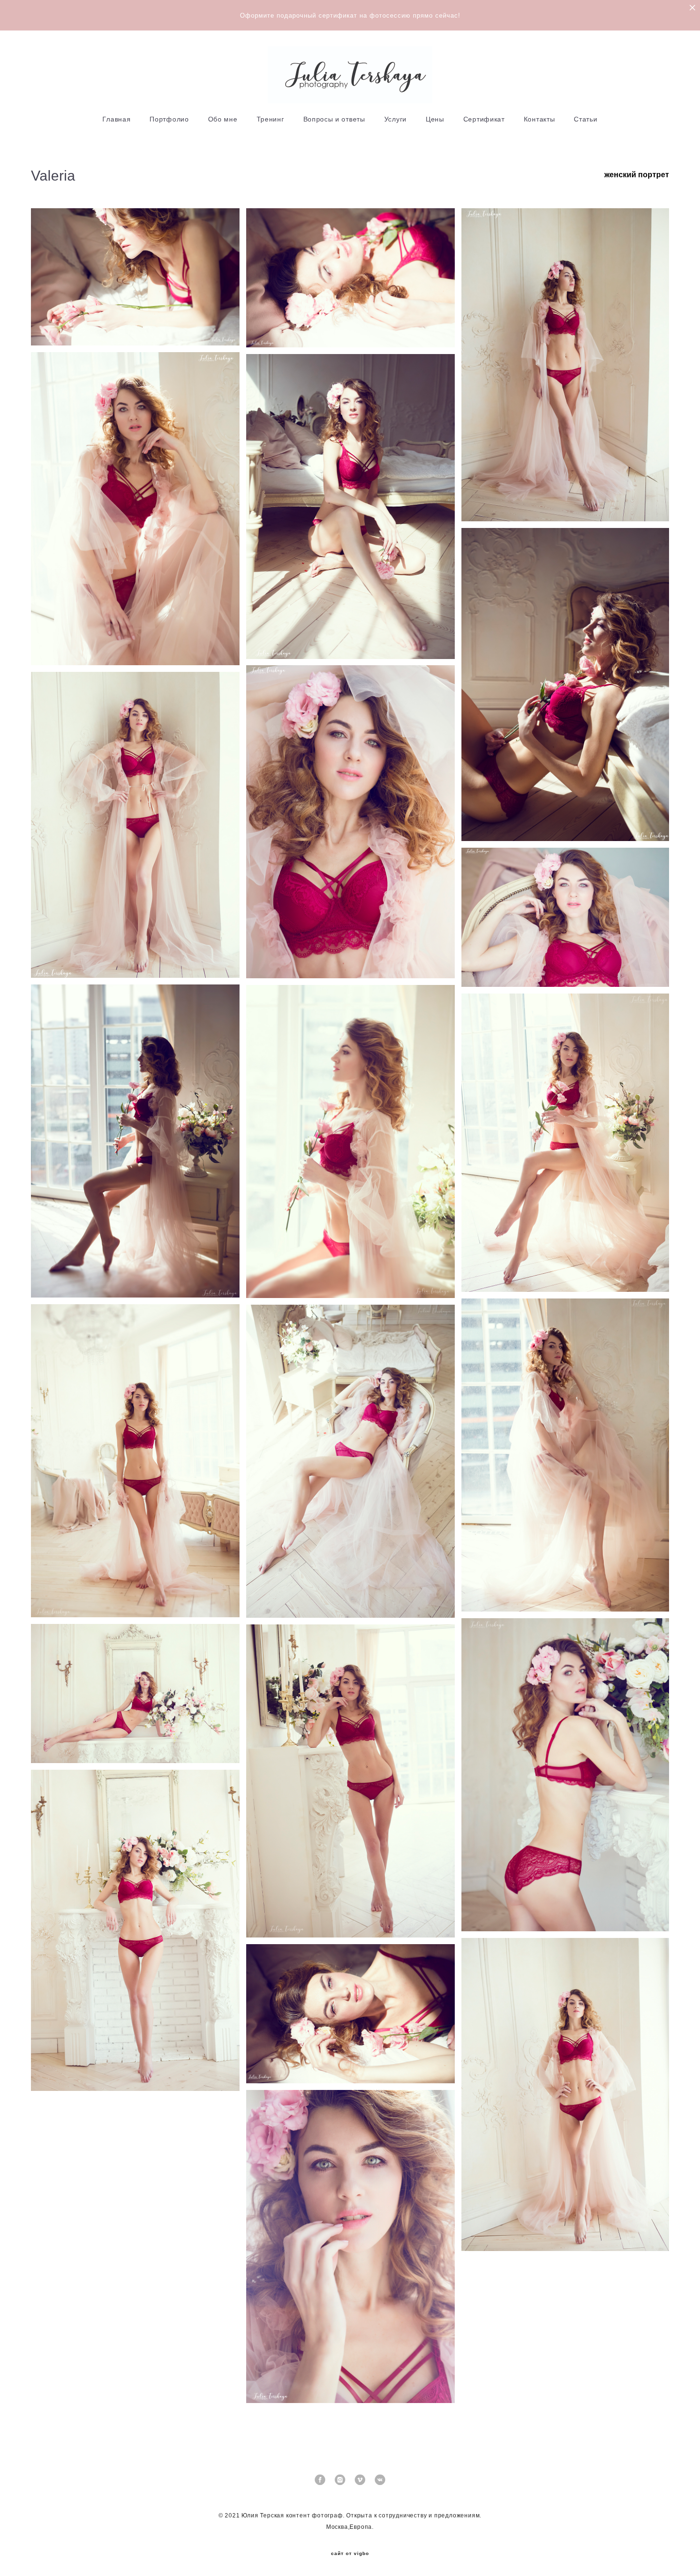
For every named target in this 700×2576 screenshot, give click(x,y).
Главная (116, 119)
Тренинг (270, 119)
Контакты (540, 119)
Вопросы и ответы (334, 119)
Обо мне (223, 119)
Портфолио (169, 119)
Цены (435, 119)
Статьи (585, 119)
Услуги (395, 119)
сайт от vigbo (350, 2554)
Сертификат (484, 119)
